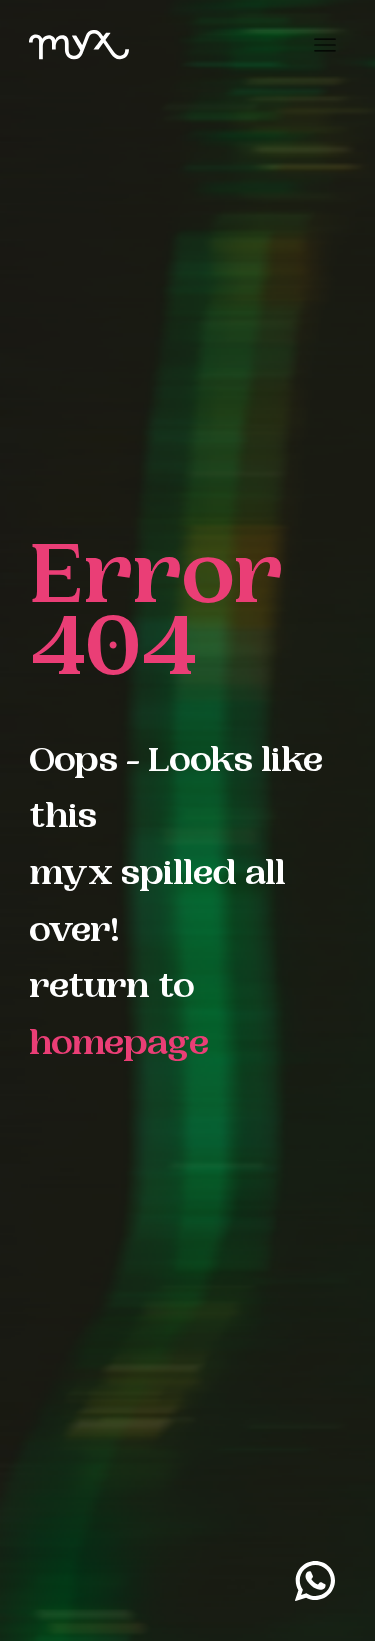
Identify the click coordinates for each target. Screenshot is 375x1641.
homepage (119, 1046)
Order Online (287, 1596)
